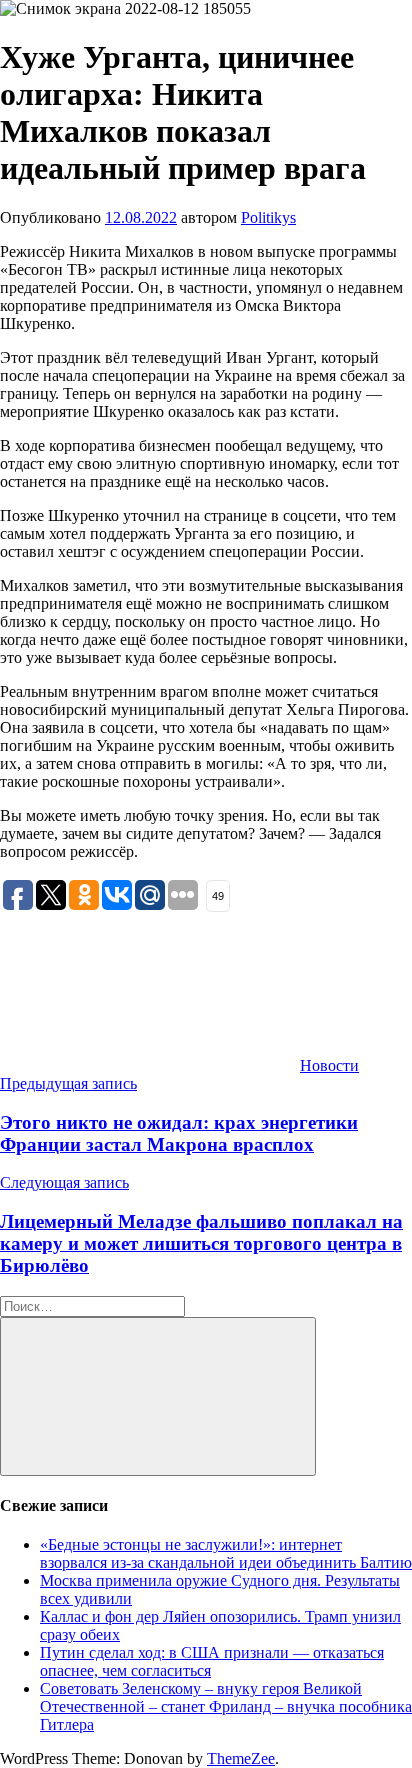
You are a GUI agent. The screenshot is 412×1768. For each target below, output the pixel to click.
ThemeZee (241, 1758)
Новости (329, 1065)
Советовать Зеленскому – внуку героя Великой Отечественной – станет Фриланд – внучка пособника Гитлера (226, 1706)
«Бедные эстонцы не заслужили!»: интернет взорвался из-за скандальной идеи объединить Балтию (226, 1553)
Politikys (268, 217)
